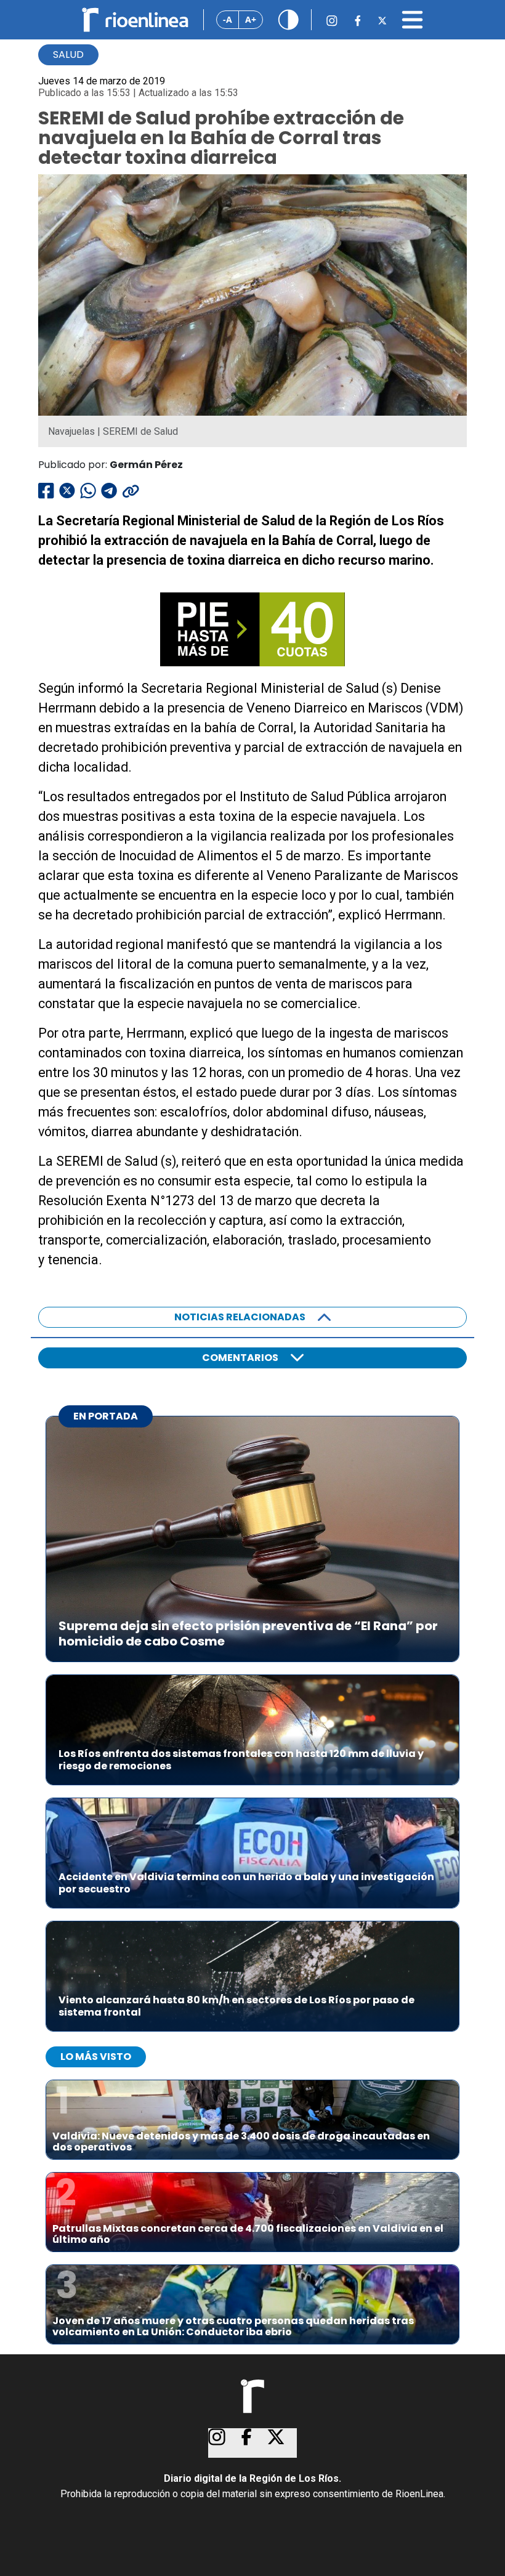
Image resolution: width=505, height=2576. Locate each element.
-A (228, 19)
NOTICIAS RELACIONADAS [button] (240, 1317)
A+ (251, 19)
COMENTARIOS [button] (240, 1358)
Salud (68, 55)
